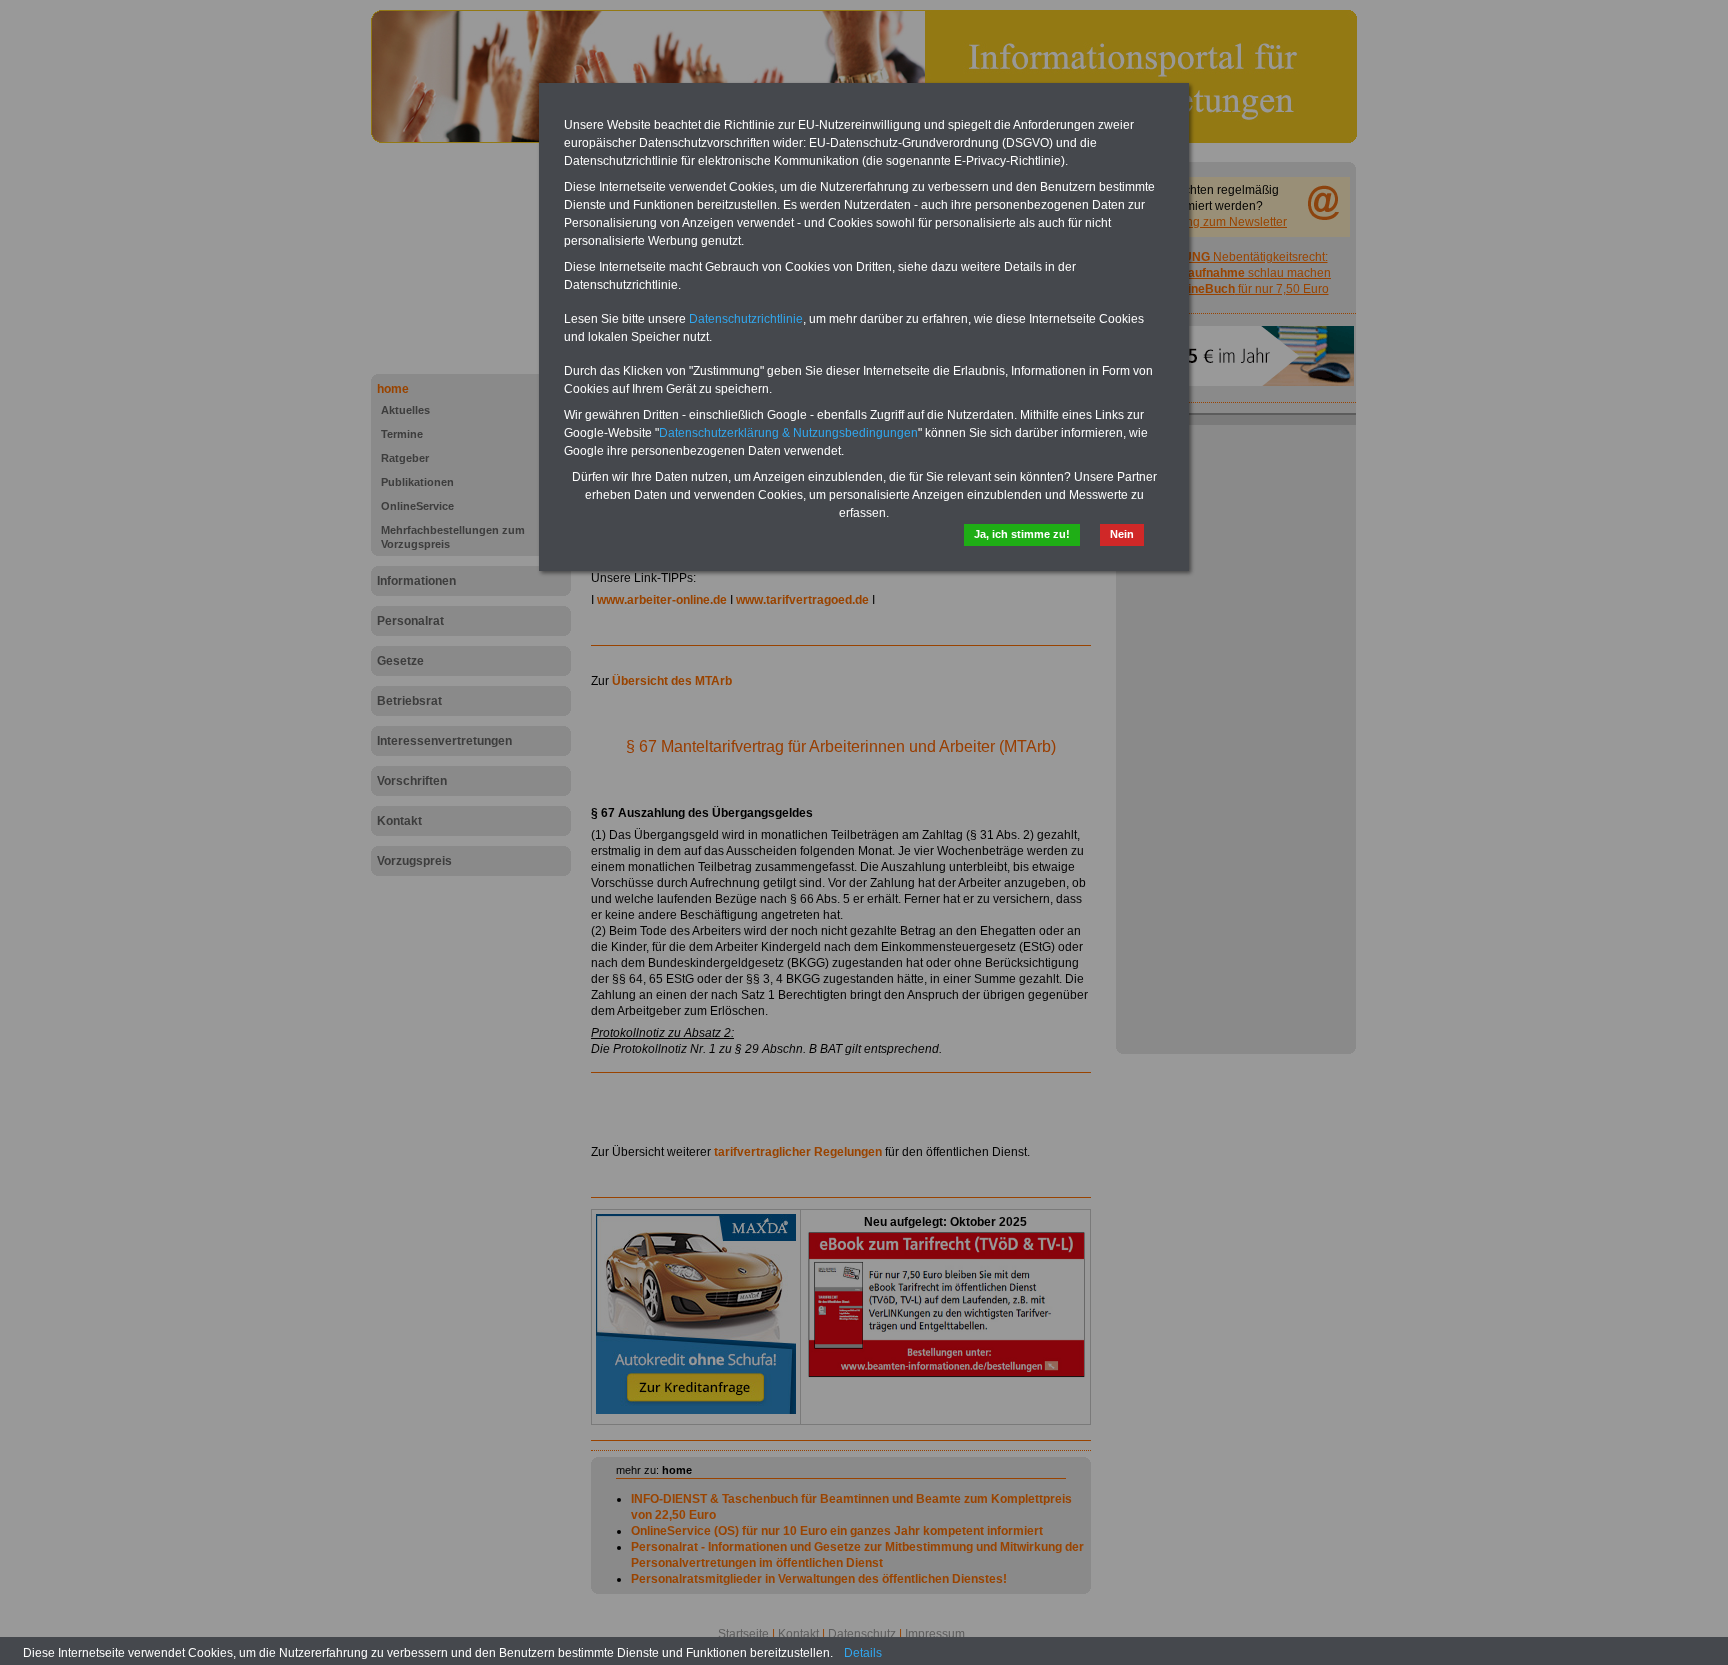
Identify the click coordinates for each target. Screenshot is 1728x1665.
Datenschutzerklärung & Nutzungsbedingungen (788, 433)
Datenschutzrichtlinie (746, 319)
